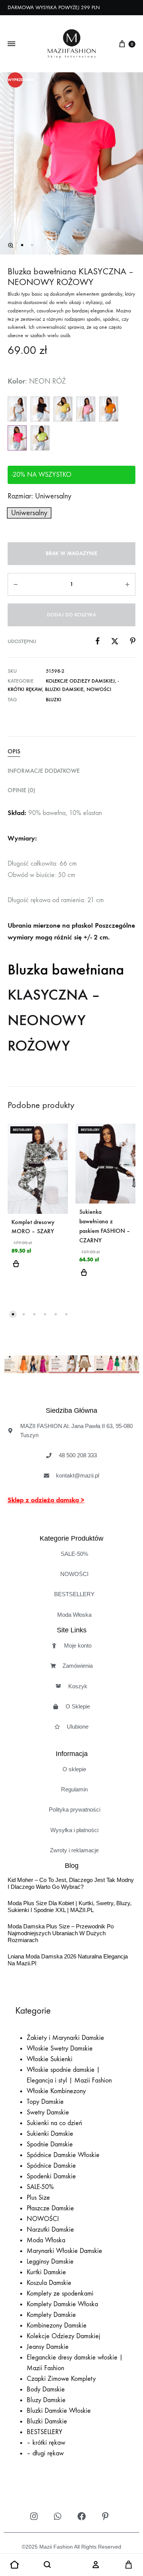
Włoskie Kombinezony (56, 2091)
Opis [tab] (14, 751)
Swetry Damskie (48, 2112)
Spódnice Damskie (51, 2166)
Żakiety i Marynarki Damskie (65, 2038)
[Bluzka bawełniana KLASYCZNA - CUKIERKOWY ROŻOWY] (86, 409)
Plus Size (38, 2198)
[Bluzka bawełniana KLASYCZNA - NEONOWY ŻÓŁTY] (40, 438)
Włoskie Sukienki (50, 2059)
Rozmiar (39, 496)
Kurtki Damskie (46, 2272)
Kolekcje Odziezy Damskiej (80, 681)
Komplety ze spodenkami (60, 2293)
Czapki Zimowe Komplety (61, 2379)
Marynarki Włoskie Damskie (64, 2251)
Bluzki (54, 700)
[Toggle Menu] (11, 44)
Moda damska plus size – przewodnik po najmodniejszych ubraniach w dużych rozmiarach (61, 1934)
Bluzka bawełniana (66, 970)
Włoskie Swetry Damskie (60, 2048)
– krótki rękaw (46, 2443)
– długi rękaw (45, 2453)
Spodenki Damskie (51, 2176)
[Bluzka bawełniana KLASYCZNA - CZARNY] (40, 409)
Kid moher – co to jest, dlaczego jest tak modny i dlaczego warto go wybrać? (71, 1884)
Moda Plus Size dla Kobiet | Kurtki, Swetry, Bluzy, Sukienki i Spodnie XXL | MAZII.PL (70, 1907)
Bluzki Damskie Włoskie (59, 2411)
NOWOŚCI (99, 689)
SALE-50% (40, 2187)
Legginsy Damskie (50, 2262)
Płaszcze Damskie (50, 2208)
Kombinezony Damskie (57, 2325)
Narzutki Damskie (50, 2230)
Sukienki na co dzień (54, 2123)
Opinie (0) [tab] (21, 790)
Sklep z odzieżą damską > (46, 1500)
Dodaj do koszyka (71, 615)
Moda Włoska (46, 2240)
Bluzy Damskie (46, 2400)
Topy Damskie (45, 2102)
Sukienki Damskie (50, 2134)
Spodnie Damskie (50, 2144)
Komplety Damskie (51, 2315)
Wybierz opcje (16, 1268)
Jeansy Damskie (48, 2347)
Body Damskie (46, 2389)
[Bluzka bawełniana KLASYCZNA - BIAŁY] (17, 409)
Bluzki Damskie (64, 689)
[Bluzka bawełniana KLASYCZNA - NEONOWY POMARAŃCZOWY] (109, 409)
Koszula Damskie (49, 2283)
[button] (11, 245)
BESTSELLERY (45, 2432)
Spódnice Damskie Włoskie (63, 2155)
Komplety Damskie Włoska (62, 2304)
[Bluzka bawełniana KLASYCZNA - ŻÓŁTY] (63, 409)
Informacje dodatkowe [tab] (44, 771)
